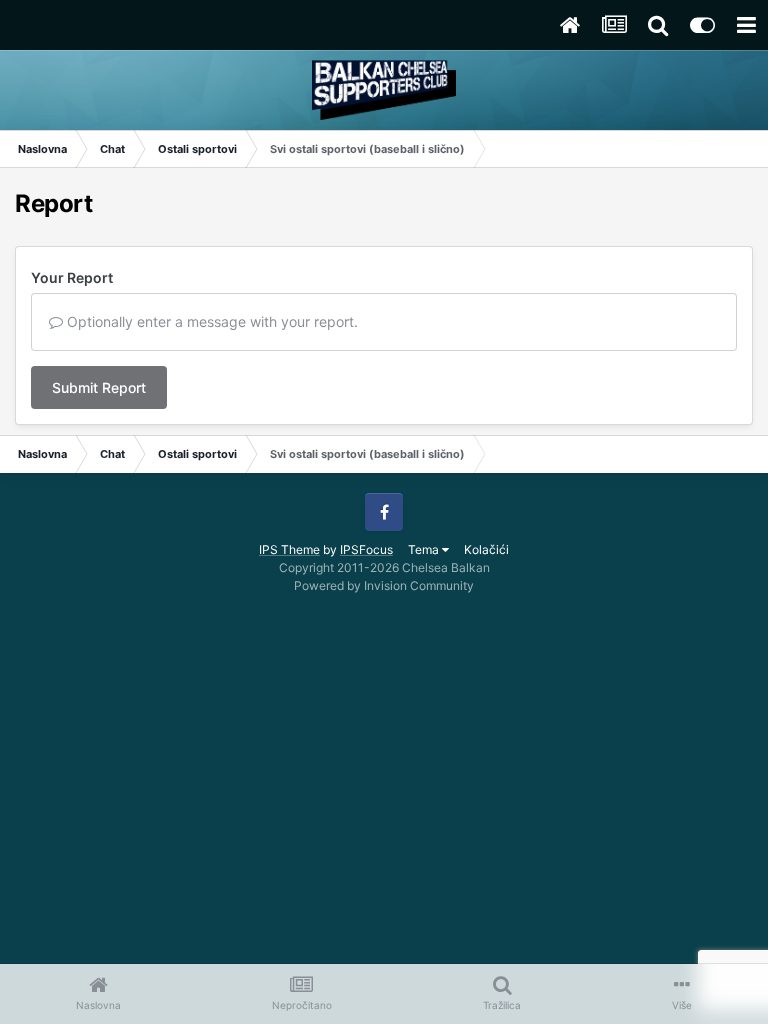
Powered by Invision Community (384, 585)
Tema (425, 549)
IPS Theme (289, 549)
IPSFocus (366, 549)
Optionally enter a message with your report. (210, 321)
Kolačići (486, 549)
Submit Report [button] (99, 387)
